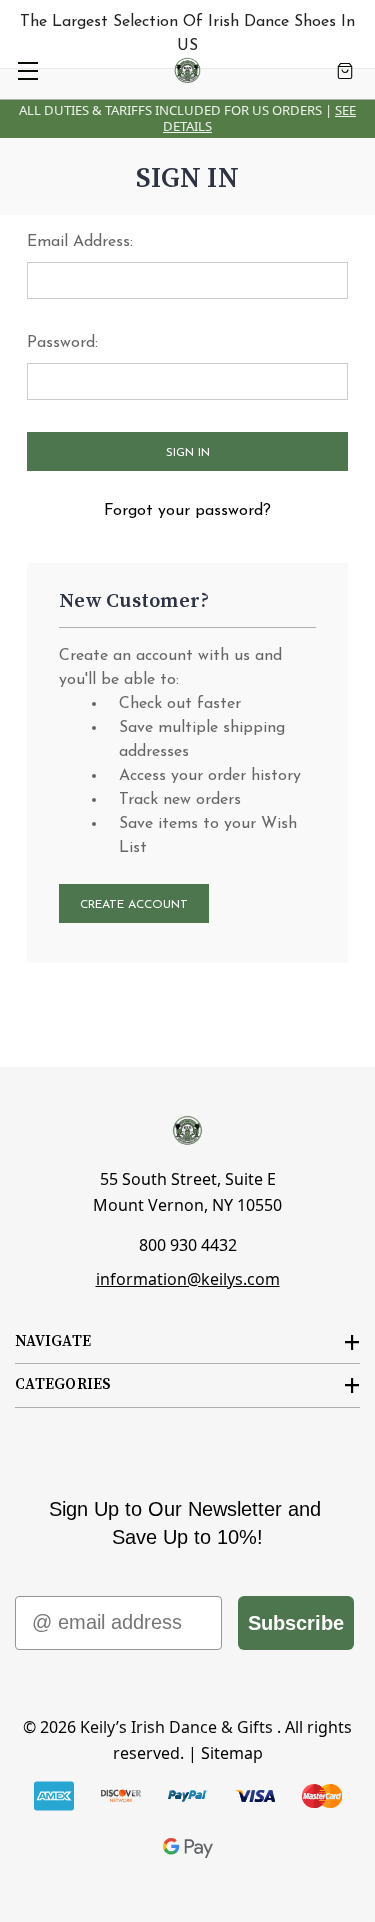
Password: (62, 343)
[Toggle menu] (27, 70)
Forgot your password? (187, 511)
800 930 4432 (188, 1245)
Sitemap (232, 1753)
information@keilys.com (188, 1279)
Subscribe (296, 1623)
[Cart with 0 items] (345, 71)
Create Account (134, 905)
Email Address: (80, 242)
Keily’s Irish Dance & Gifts (176, 1727)
